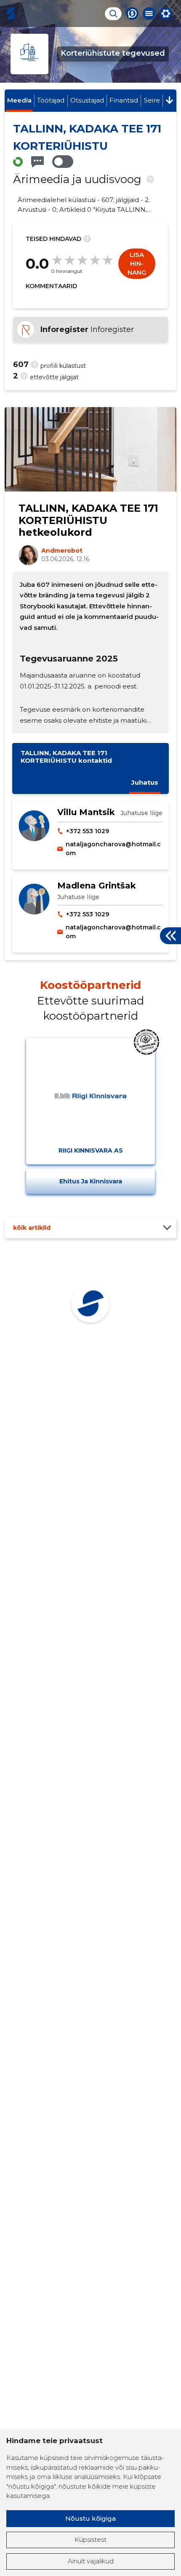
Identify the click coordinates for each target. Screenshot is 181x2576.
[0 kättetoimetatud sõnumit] (37, 162)
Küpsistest (90, 2540)
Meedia (19, 100)
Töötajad (51, 100)
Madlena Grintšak (97, 886)
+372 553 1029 (88, 831)
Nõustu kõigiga (90, 2518)
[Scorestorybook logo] (11, 14)
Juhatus (145, 782)
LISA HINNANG (137, 263)
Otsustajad (87, 100)
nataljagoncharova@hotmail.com (113, 849)
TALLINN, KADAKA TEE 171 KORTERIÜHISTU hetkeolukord (88, 520)
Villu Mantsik (86, 812)
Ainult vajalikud (91, 2561)
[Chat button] (132, 14)
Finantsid (124, 100)
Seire (152, 100)
